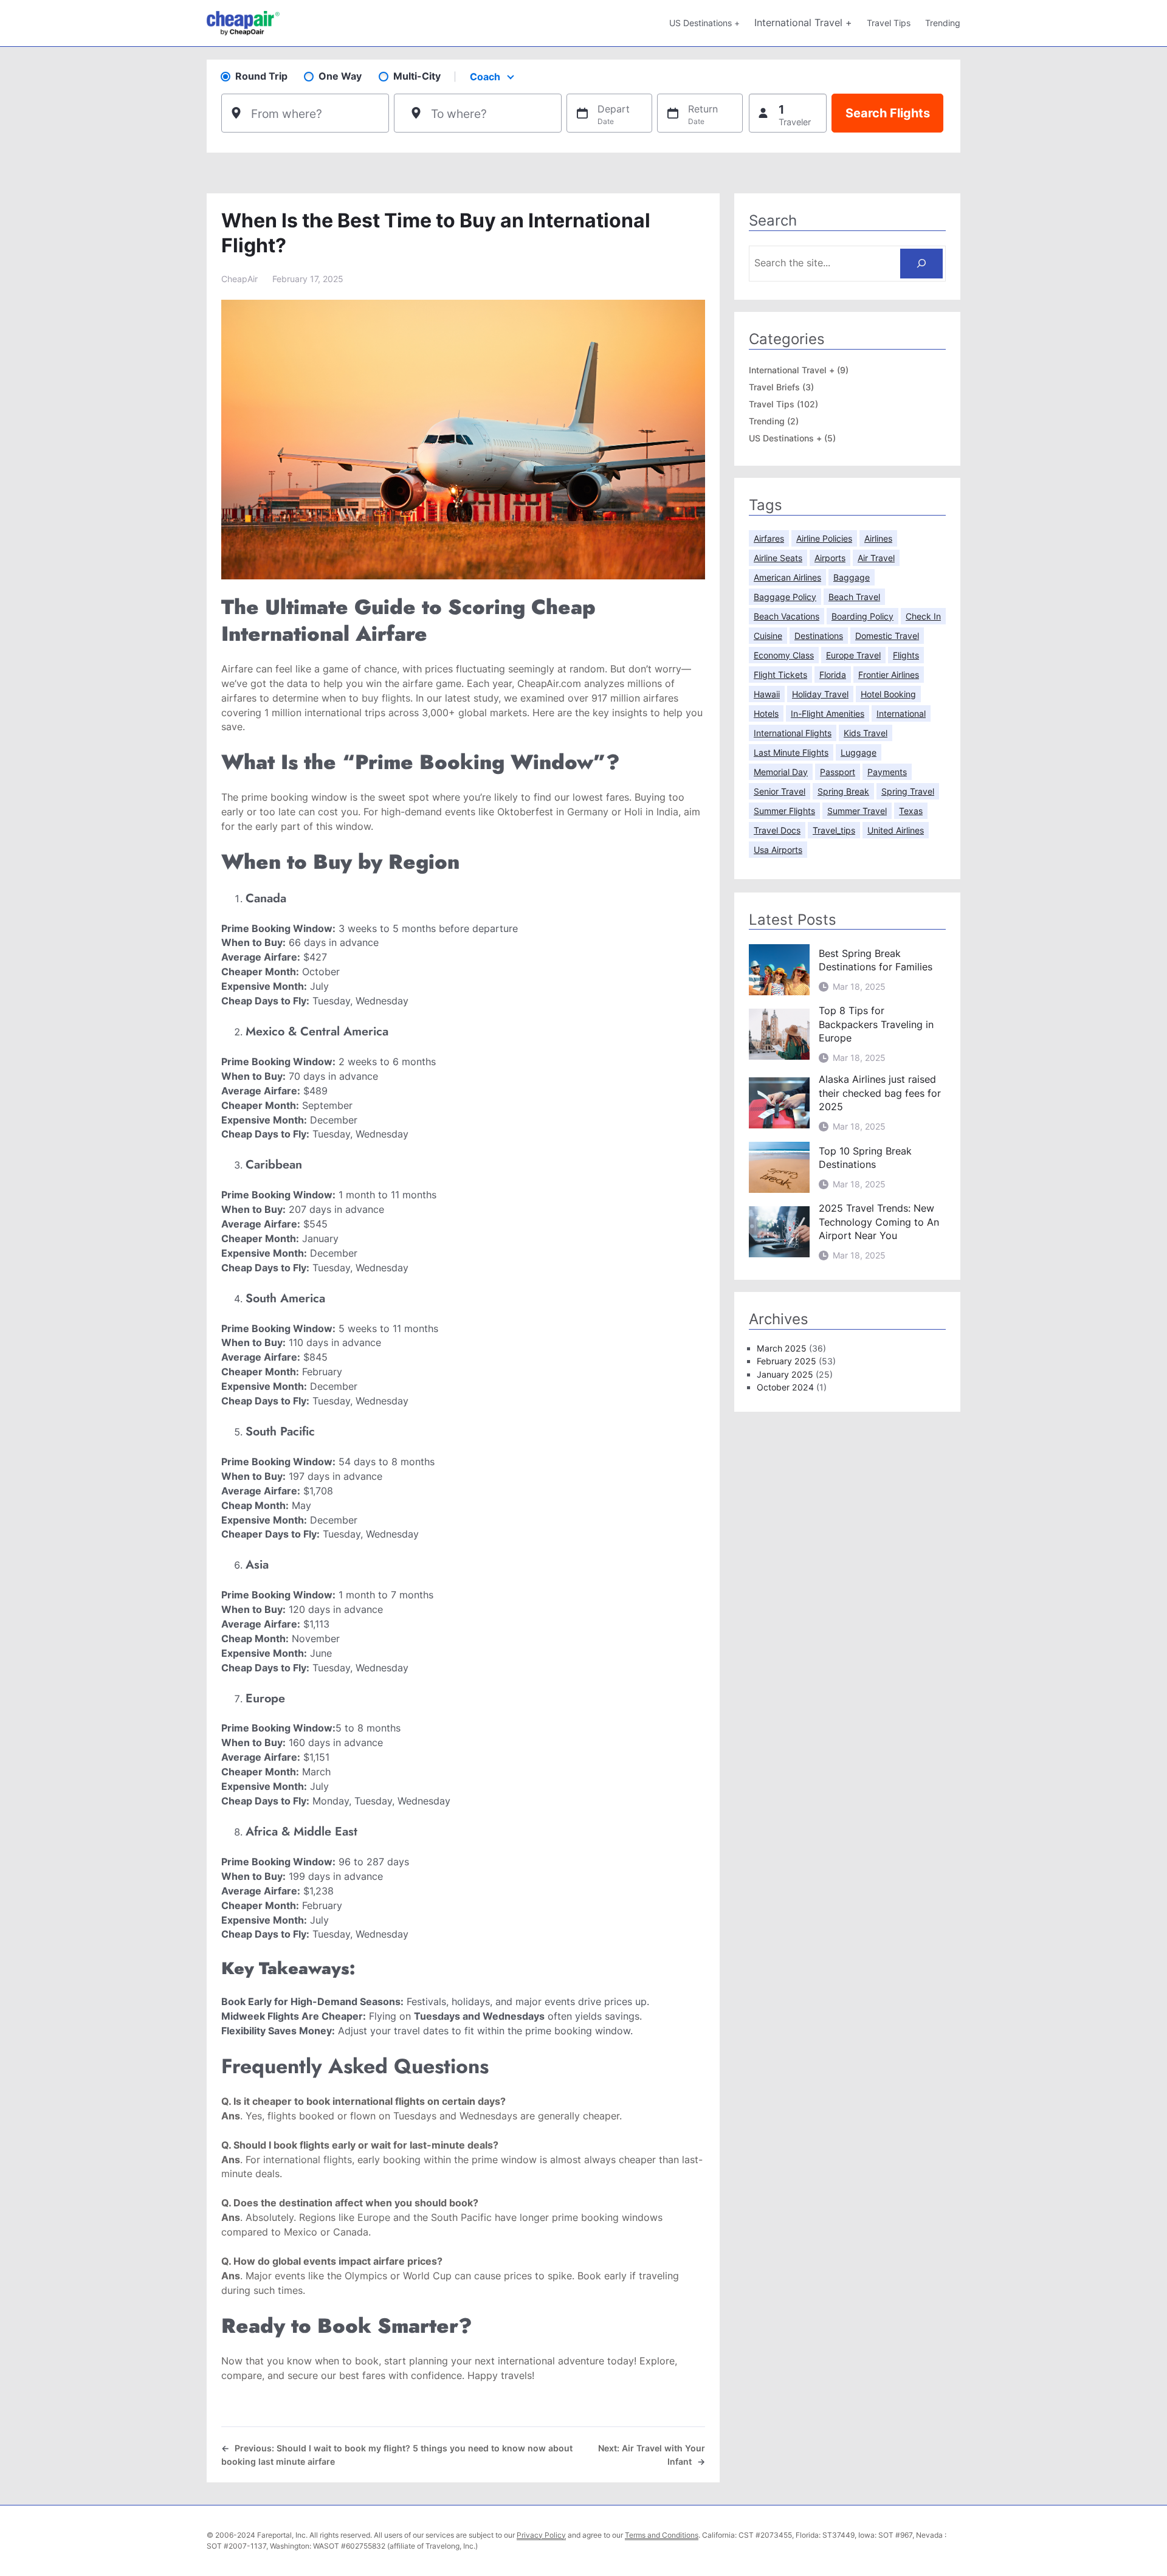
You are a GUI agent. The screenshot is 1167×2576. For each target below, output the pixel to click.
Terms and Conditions (662, 2535)
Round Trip (261, 76)
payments (887, 772)
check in (923, 616)
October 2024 (785, 1387)
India (667, 812)
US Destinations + (785, 438)
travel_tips (834, 830)
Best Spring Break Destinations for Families (876, 960)
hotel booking (888, 694)
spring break (843, 791)
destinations (819, 636)
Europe (374, 2218)
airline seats (778, 558)
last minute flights (791, 752)
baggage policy (785, 597)
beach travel (854, 597)
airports (830, 558)
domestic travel (887, 636)
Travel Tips (772, 404)
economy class (784, 655)
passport (838, 772)
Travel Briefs (774, 387)
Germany (588, 812)
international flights (308, 2160)
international (901, 713)
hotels (766, 713)
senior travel (780, 791)
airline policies (824, 538)
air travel (876, 558)
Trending (767, 421)
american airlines (787, 577)
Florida (833, 675)
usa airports (778, 850)
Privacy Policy (541, 2535)
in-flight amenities (828, 713)
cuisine (768, 636)
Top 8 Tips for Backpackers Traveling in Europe (876, 1024)
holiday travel (820, 694)
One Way (340, 76)
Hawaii (767, 694)
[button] (788, 113)
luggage (859, 752)
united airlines (896, 830)
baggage (852, 577)
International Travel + (792, 370)
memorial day (781, 772)
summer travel (857, 811)
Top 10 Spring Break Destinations (865, 1158)
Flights (906, 655)
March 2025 (782, 1348)
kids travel (866, 733)
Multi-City (417, 76)
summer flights (784, 811)
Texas (911, 811)
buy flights (386, 698)
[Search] (922, 264)
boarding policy (862, 616)
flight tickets (780, 675)
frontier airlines (889, 675)
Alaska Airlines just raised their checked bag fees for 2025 (880, 1093)
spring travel (908, 791)
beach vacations (787, 616)
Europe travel (853, 655)
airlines (878, 538)
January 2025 (785, 1374)
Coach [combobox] (485, 77)
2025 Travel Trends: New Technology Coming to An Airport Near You (879, 1222)
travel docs (777, 830)
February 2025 (787, 1361)
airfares (769, 538)
